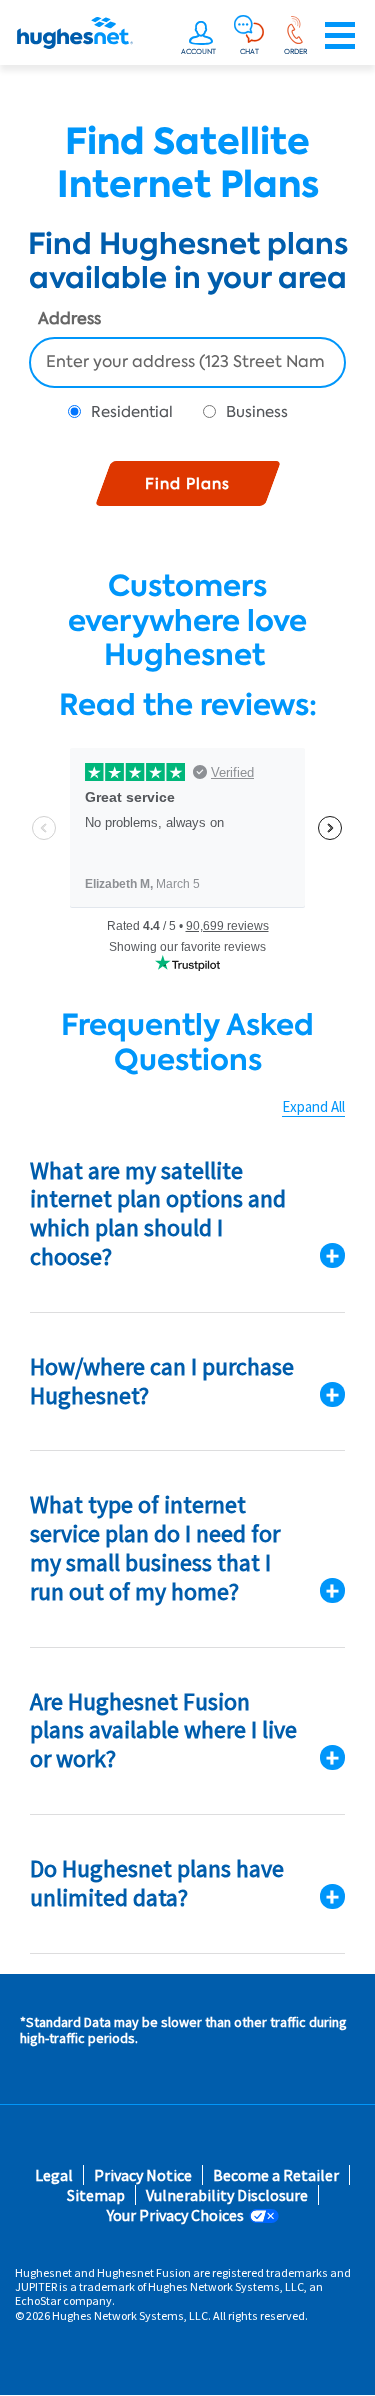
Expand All (313, 1107)
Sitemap (96, 2195)
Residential (132, 412)
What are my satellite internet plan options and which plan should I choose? (158, 1213)
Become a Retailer (276, 2175)
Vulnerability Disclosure (227, 2195)
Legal (54, 2175)
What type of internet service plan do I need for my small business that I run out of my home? (155, 1547)
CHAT (249, 51)
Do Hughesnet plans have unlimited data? (157, 1883)
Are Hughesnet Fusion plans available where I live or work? (163, 1730)
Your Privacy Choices (175, 2215)
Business (257, 412)
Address (69, 320)
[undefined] (201, 36)
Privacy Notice (143, 2175)
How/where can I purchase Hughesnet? (162, 1381)
